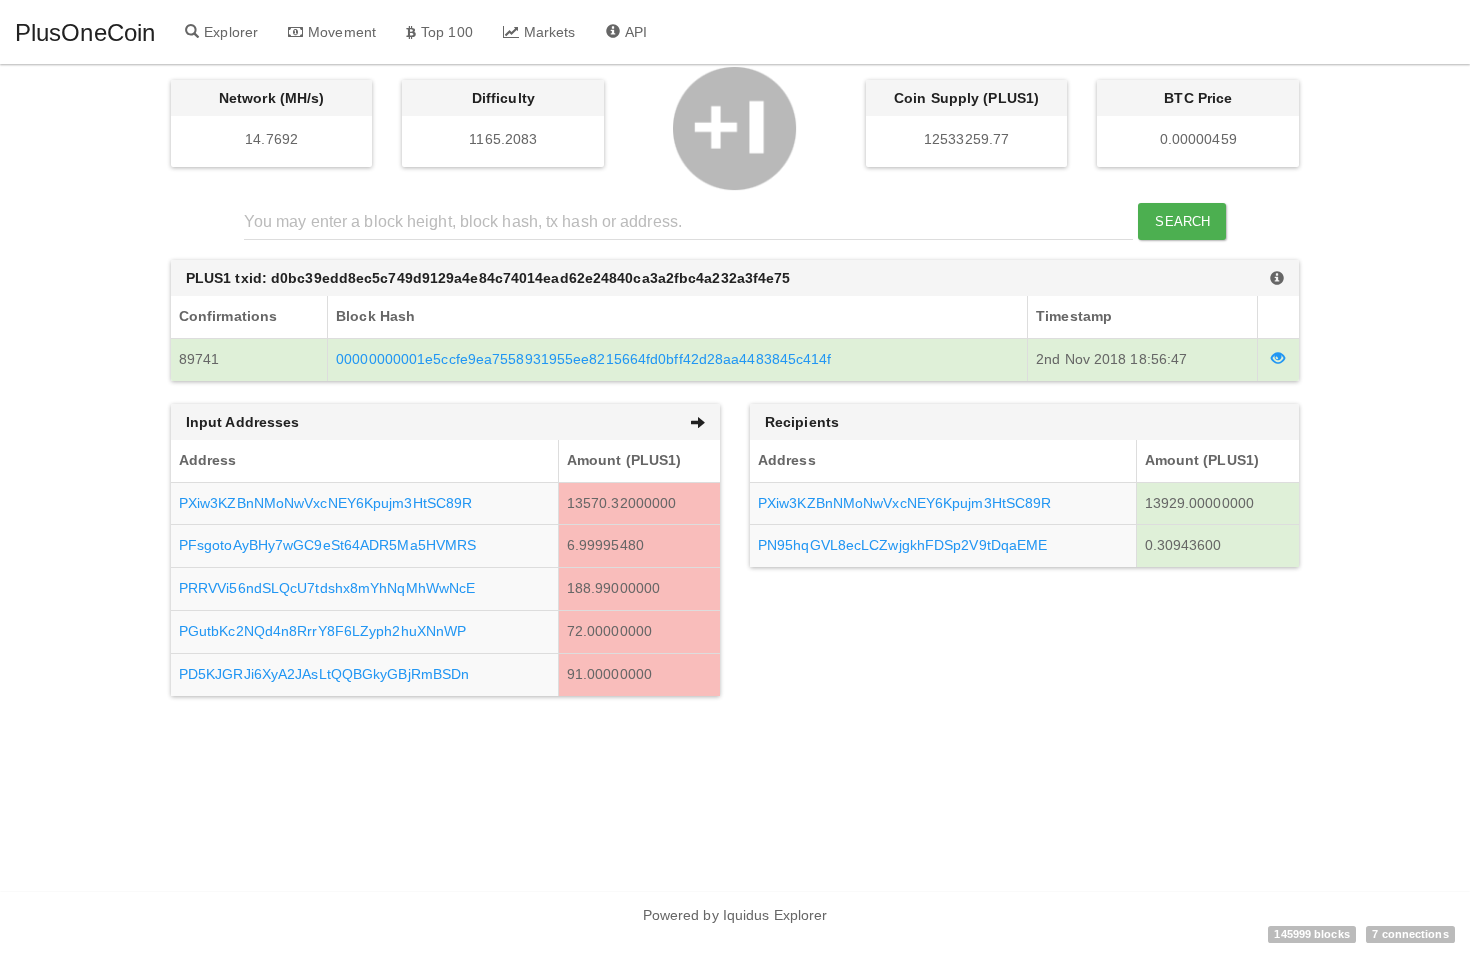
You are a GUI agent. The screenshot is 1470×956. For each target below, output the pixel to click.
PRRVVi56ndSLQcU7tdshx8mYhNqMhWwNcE (327, 588)
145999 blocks (1311, 934)
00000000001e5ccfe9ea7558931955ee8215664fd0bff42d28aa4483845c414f (583, 359)
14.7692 (271, 139)
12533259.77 (966, 139)
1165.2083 (503, 139)
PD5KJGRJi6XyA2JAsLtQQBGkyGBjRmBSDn (324, 674)
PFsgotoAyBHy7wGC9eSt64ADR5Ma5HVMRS (327, 545)
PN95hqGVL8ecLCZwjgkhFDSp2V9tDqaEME (902, 545)
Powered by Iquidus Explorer (735, 915)
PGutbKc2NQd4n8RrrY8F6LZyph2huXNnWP (322, 631)
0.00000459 (1198, 139)
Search (1182, 221)
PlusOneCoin (85, 32)
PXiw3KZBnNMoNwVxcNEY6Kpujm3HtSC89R (325, 503)
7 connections (1410, 934)
